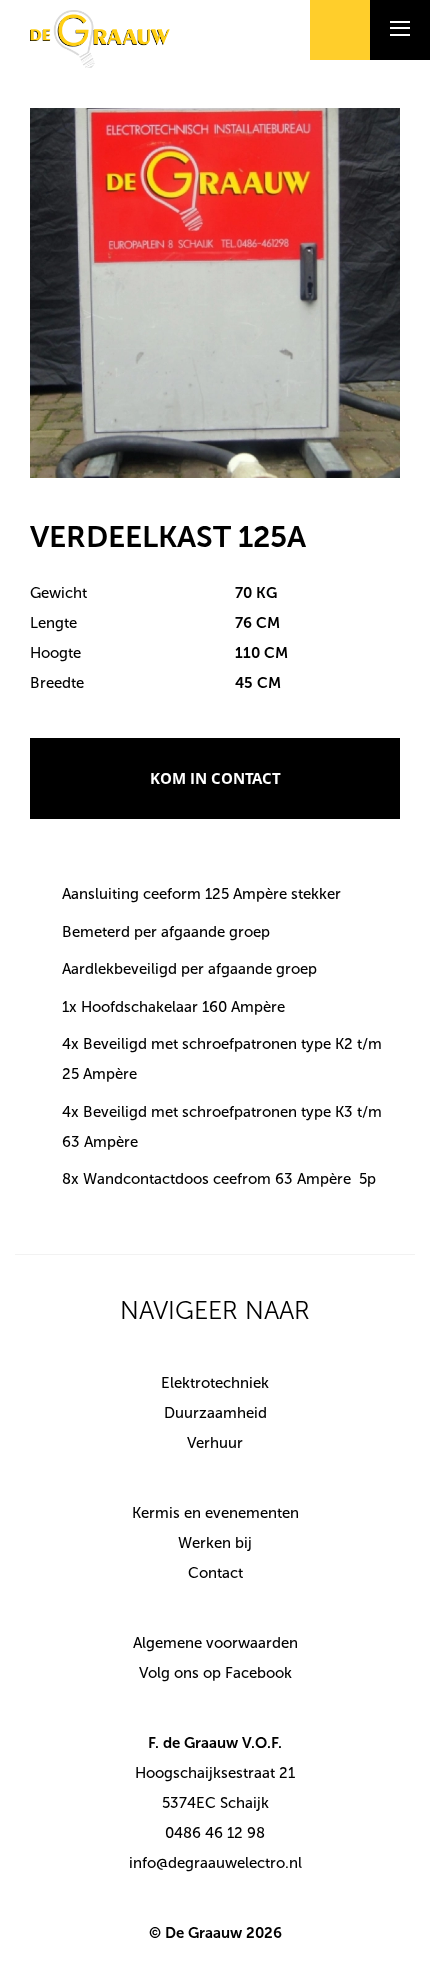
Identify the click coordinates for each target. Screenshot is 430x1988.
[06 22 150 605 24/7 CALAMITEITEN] (340, 30)
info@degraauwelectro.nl (215, 1863)
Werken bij (215, 1543)
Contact (215, 1573)
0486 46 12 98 (215, 1833)
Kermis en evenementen (215, 1513)
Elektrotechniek (215, 1383)
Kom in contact (215, 778)
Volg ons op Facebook (215, 1673)
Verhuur (215, 1443)
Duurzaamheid (215, 1413)
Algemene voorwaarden (215, 1643)
